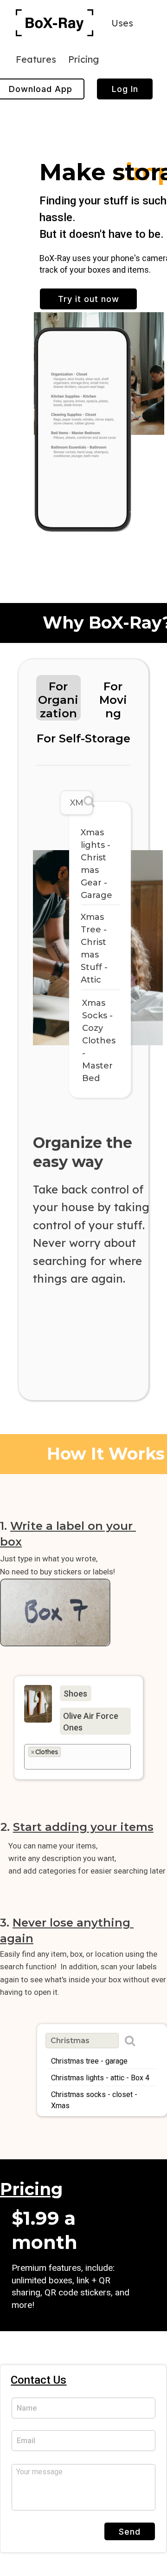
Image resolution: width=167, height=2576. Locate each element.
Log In (125, 89)
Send (130, 2532)
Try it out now (89, 299)
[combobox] (78, 1757)
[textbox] (70, 1763)
